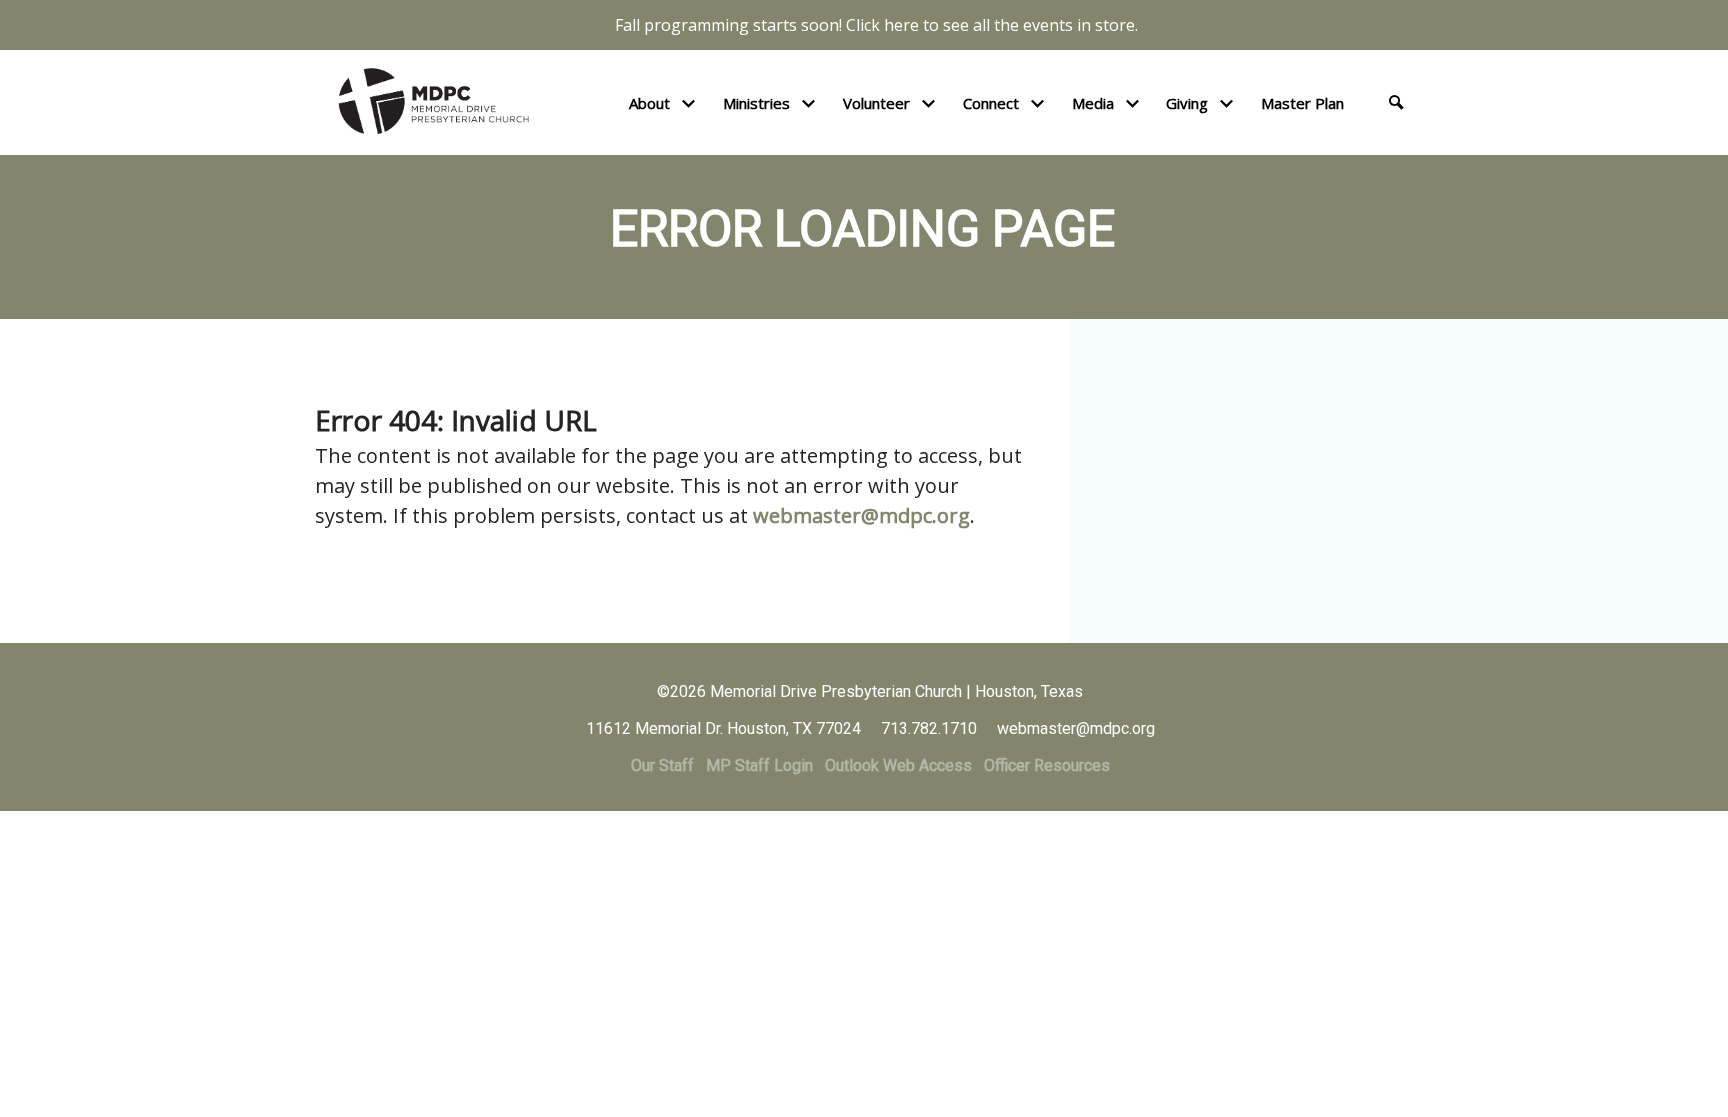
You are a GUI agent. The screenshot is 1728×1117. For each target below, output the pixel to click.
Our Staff (662, 765)
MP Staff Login (759, 765)
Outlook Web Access (898, 765)
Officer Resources (1047, 765)
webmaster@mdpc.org (861, 515)
